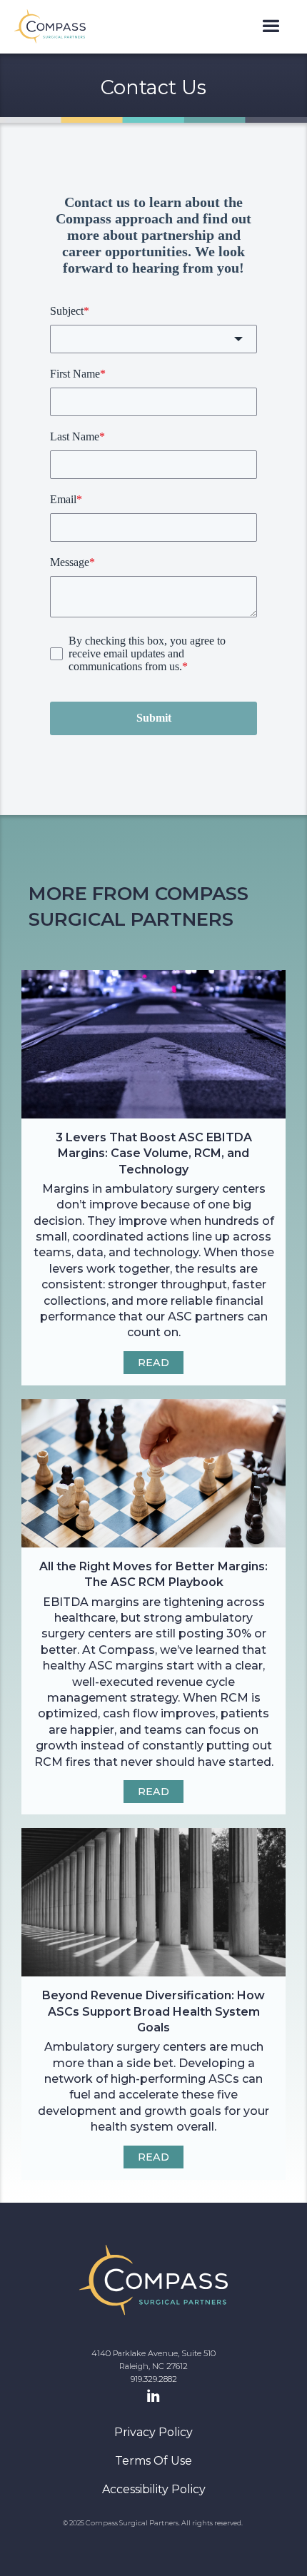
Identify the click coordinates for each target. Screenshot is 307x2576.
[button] (271, 27)
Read (153, 1363)
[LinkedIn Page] (153, 2397)
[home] (50, 26)
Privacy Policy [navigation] (153, 2432)
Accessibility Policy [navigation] (154, 2489)
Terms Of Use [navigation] (153, 2461)
